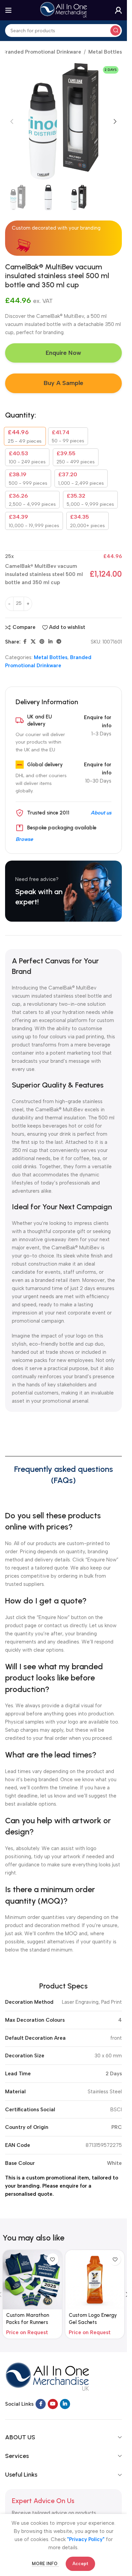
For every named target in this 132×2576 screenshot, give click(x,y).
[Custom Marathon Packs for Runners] (32, 2280)
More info (45, 2564)
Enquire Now (63, 353)
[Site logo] (64, 10)
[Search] (115, 31)
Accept (80, 2564)
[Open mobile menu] (8, 10)
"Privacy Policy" (86, 2539)
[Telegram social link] (59, 642)
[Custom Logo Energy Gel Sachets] (95, 2280)
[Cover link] (63, 891)
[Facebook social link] (25, 642)
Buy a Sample (63, 383)
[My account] (118, 10)
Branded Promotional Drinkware (42, 52)
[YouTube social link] (53, 2404)
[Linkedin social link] (50, 642)
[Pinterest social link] (42, 642)
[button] (12, 121)
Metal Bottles (105, 52)
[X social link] (33, 642)
